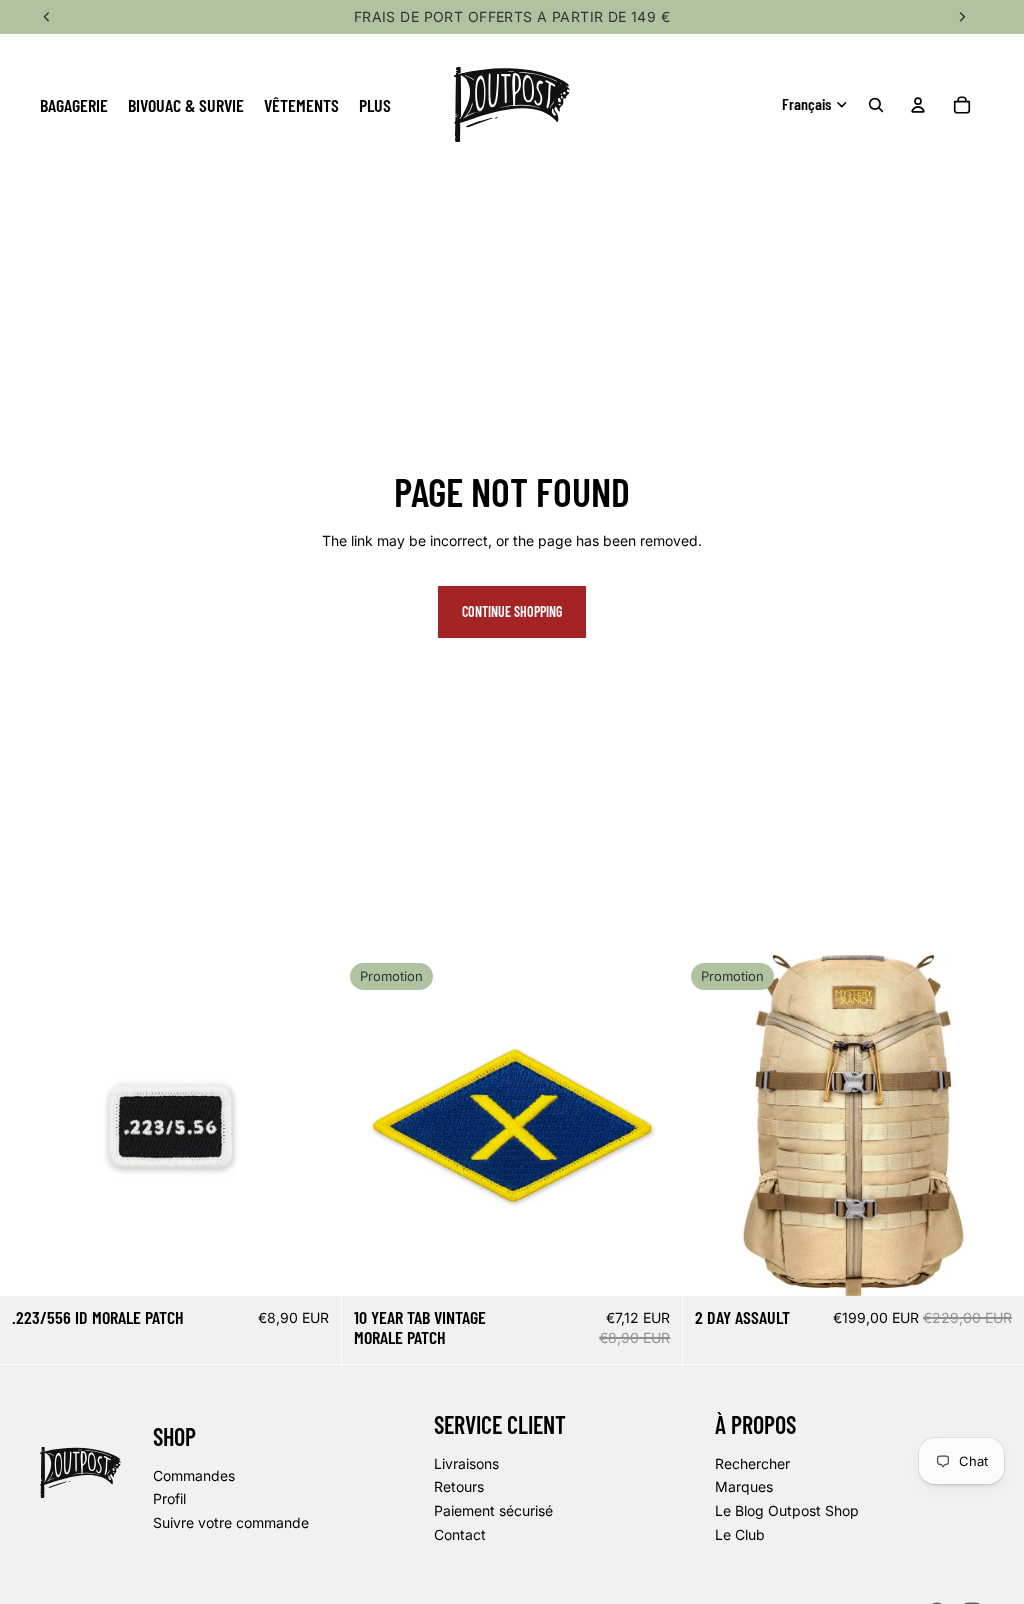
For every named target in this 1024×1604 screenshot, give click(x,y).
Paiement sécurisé (493, 1510)
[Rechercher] (876, 105)
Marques (744, 1486)
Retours (459, 1486)
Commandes (194, 1474)
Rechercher (752, 1462)
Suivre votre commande (231, 1521)
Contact (460, 1533)
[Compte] (918, 105)
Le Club (740, 1533)
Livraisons (466, 1462)
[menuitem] (375, 104)
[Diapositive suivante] (994, 1126)
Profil (169, 1498)
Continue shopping (512, 611)
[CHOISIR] (993, 1265)
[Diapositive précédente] (713, 1126)
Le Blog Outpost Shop (787, 1510)
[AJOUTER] (310, 1265)
